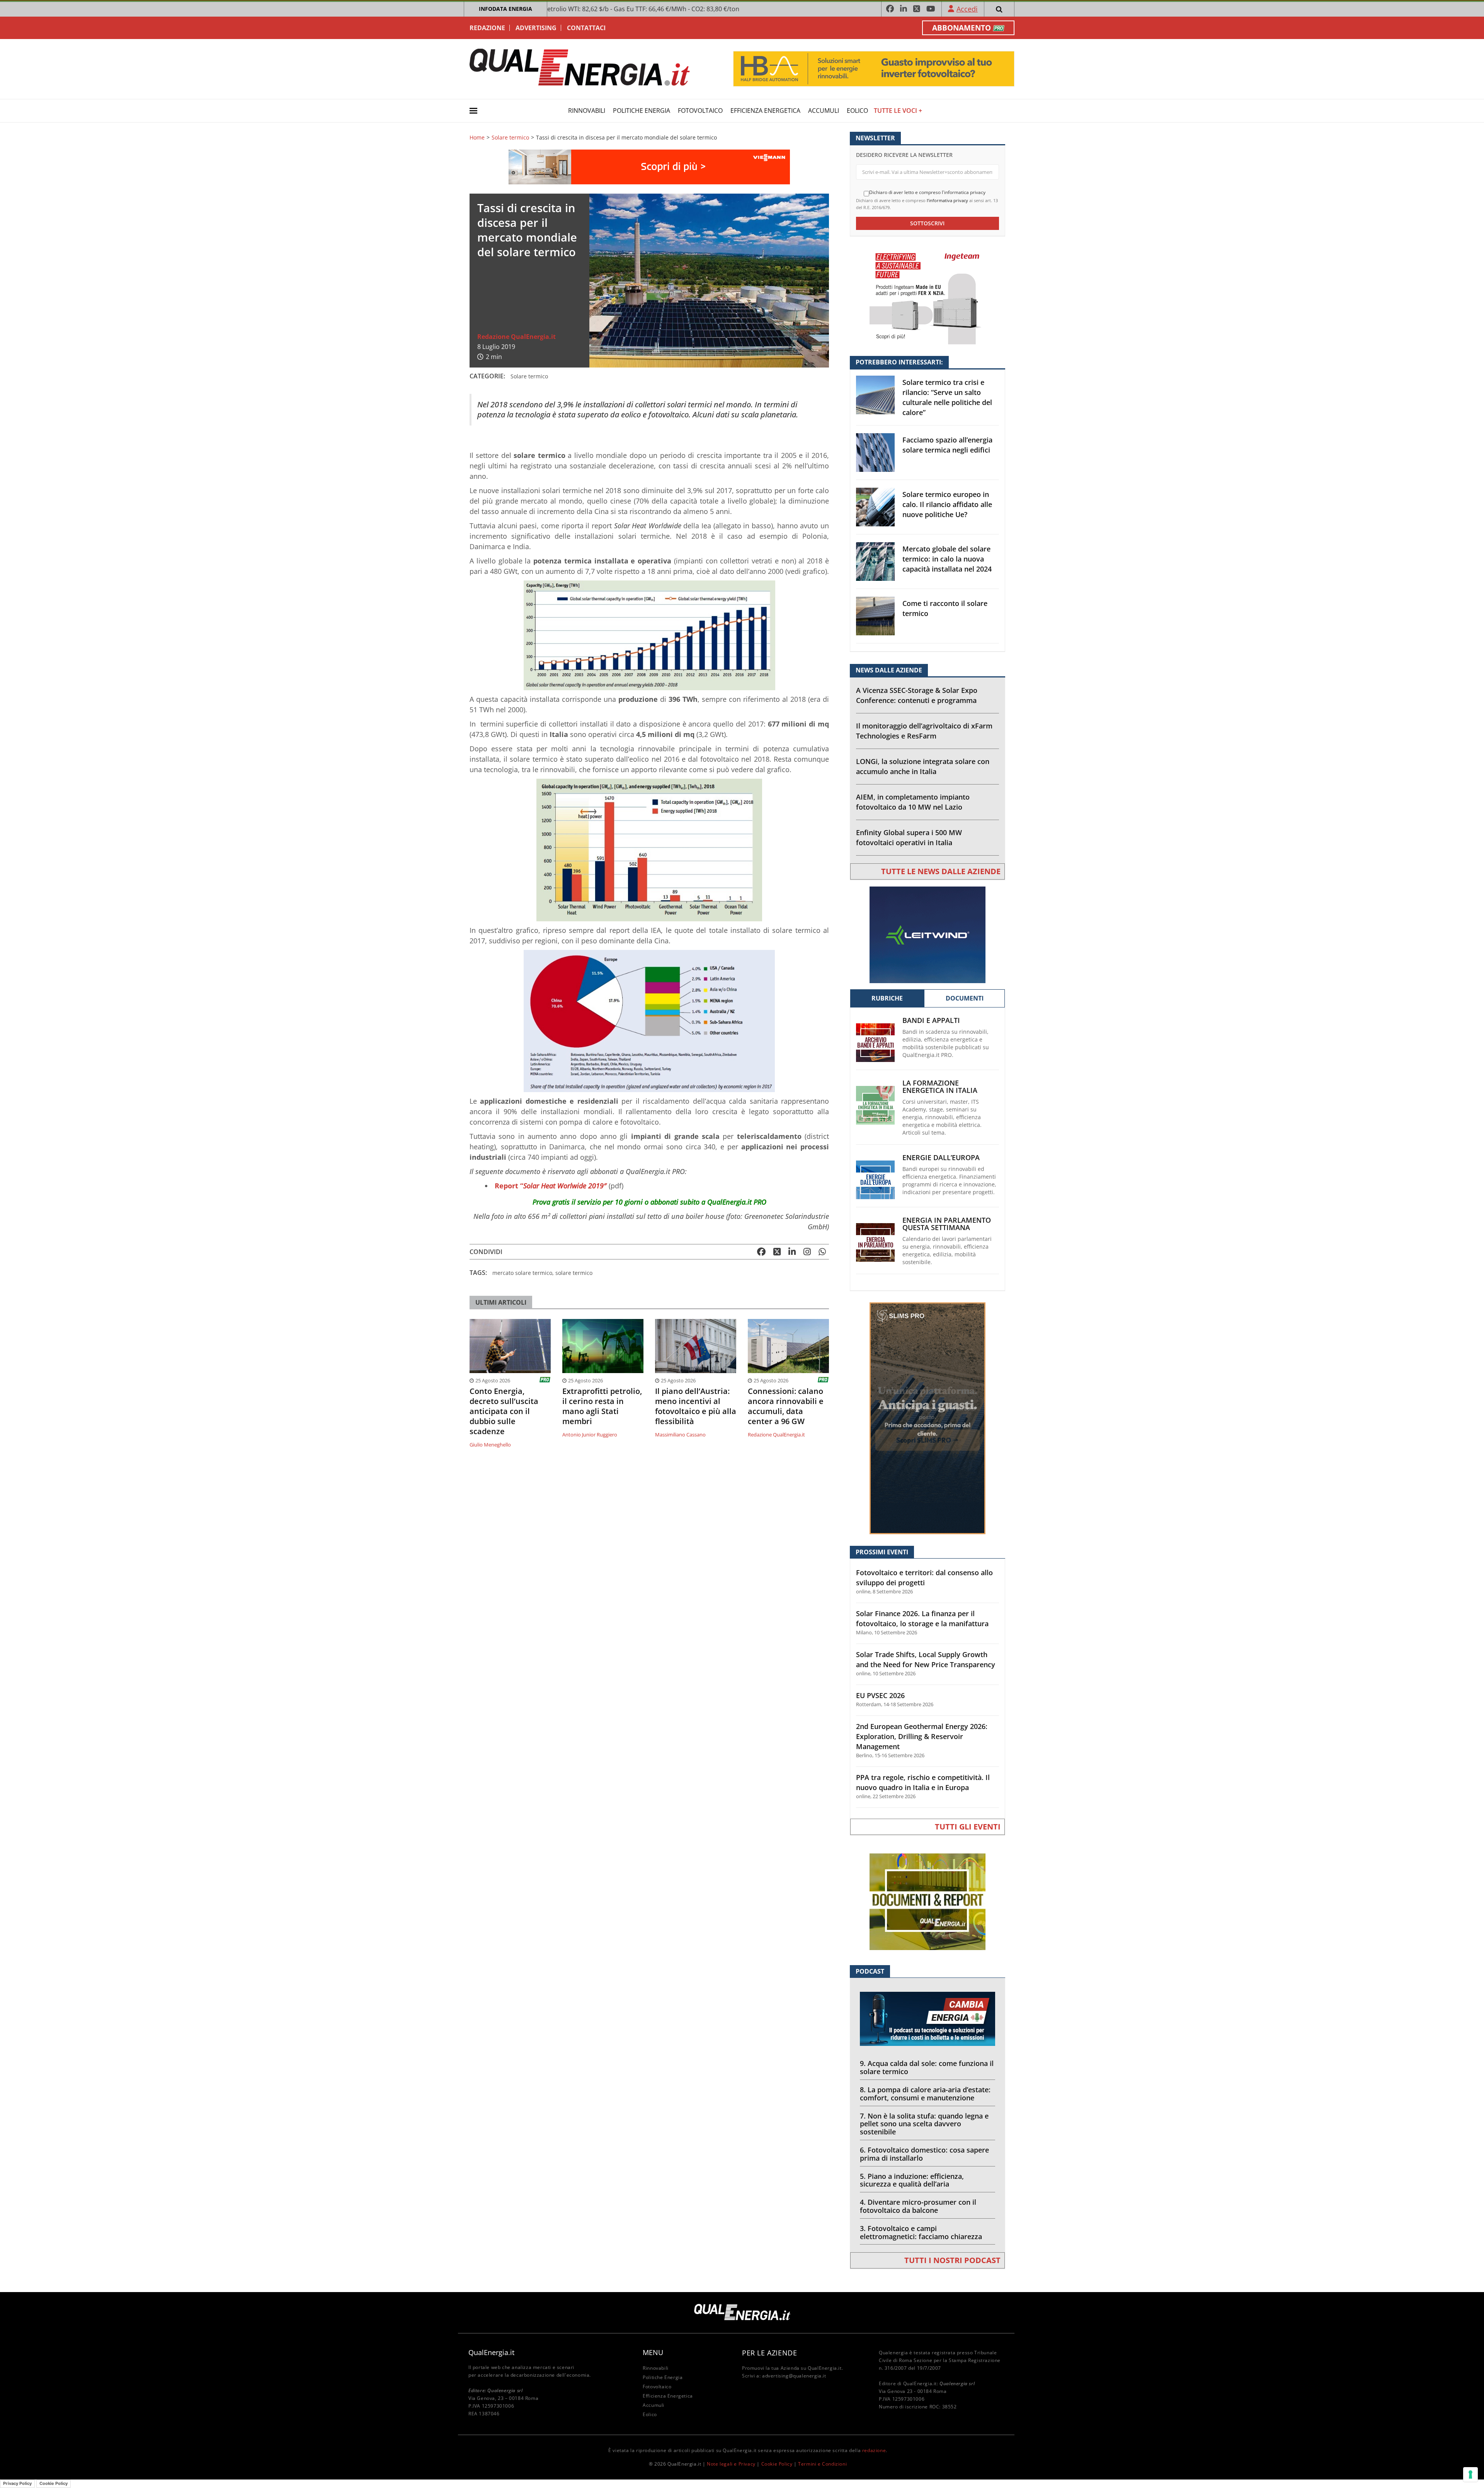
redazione (874, 2450)
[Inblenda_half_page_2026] (927, 1418)
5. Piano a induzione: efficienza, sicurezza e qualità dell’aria (912, 2180)
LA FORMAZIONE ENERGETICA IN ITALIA (940, 1087)
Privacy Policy (17, 2483)
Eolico (857, 111)
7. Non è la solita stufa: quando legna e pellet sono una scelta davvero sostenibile (924, 2124)
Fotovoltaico (700, 111)
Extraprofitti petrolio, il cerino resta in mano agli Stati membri (602, 1406)
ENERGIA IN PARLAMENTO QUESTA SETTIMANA (947, 1224)
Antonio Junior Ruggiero (590, 1435)
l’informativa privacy (947, 200)
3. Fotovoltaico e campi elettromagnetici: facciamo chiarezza (921, 2232)
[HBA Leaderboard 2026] (874, 68)
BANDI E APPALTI (931, 1020)
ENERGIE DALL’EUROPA (941, 1158)
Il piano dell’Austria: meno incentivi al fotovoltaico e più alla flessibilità (696, 1406)
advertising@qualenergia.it (794, 2376)
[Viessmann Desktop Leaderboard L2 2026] (649, 166)
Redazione (487, 28)
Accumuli (824, 111)
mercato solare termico (522, 1273)
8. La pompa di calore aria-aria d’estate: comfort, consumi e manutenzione (925, 2094)
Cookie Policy (777, 2464)
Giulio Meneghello (490, 1445)
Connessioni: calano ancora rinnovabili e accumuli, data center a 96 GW (786, 1406)
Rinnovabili (587, 111)
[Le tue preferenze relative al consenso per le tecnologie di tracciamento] (1470, 2474)
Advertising (536, 28)
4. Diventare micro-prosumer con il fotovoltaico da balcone (918, 2206)
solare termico (574, 1273)
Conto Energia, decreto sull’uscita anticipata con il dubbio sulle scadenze (504, 1411)
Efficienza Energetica (765, 111)
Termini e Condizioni (822, 2464)
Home (477, 138)
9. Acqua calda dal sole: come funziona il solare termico (927, 2067)
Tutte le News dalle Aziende (941, 871)
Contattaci (586, 28)
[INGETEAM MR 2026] (927, 295)
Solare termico (510, 138)
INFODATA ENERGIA (505, 9)
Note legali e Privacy (731, 2464)
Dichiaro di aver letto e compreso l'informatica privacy (927, 192)
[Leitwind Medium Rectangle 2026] (927, 934)
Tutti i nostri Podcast (952, 2260)
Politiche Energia (642, 111)
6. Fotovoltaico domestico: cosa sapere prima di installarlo (924, 2154)
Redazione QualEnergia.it (517, 337)
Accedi (967, 9)
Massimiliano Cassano (680, 1435)
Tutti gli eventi (968, 1827)
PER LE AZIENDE (769, 2353)
